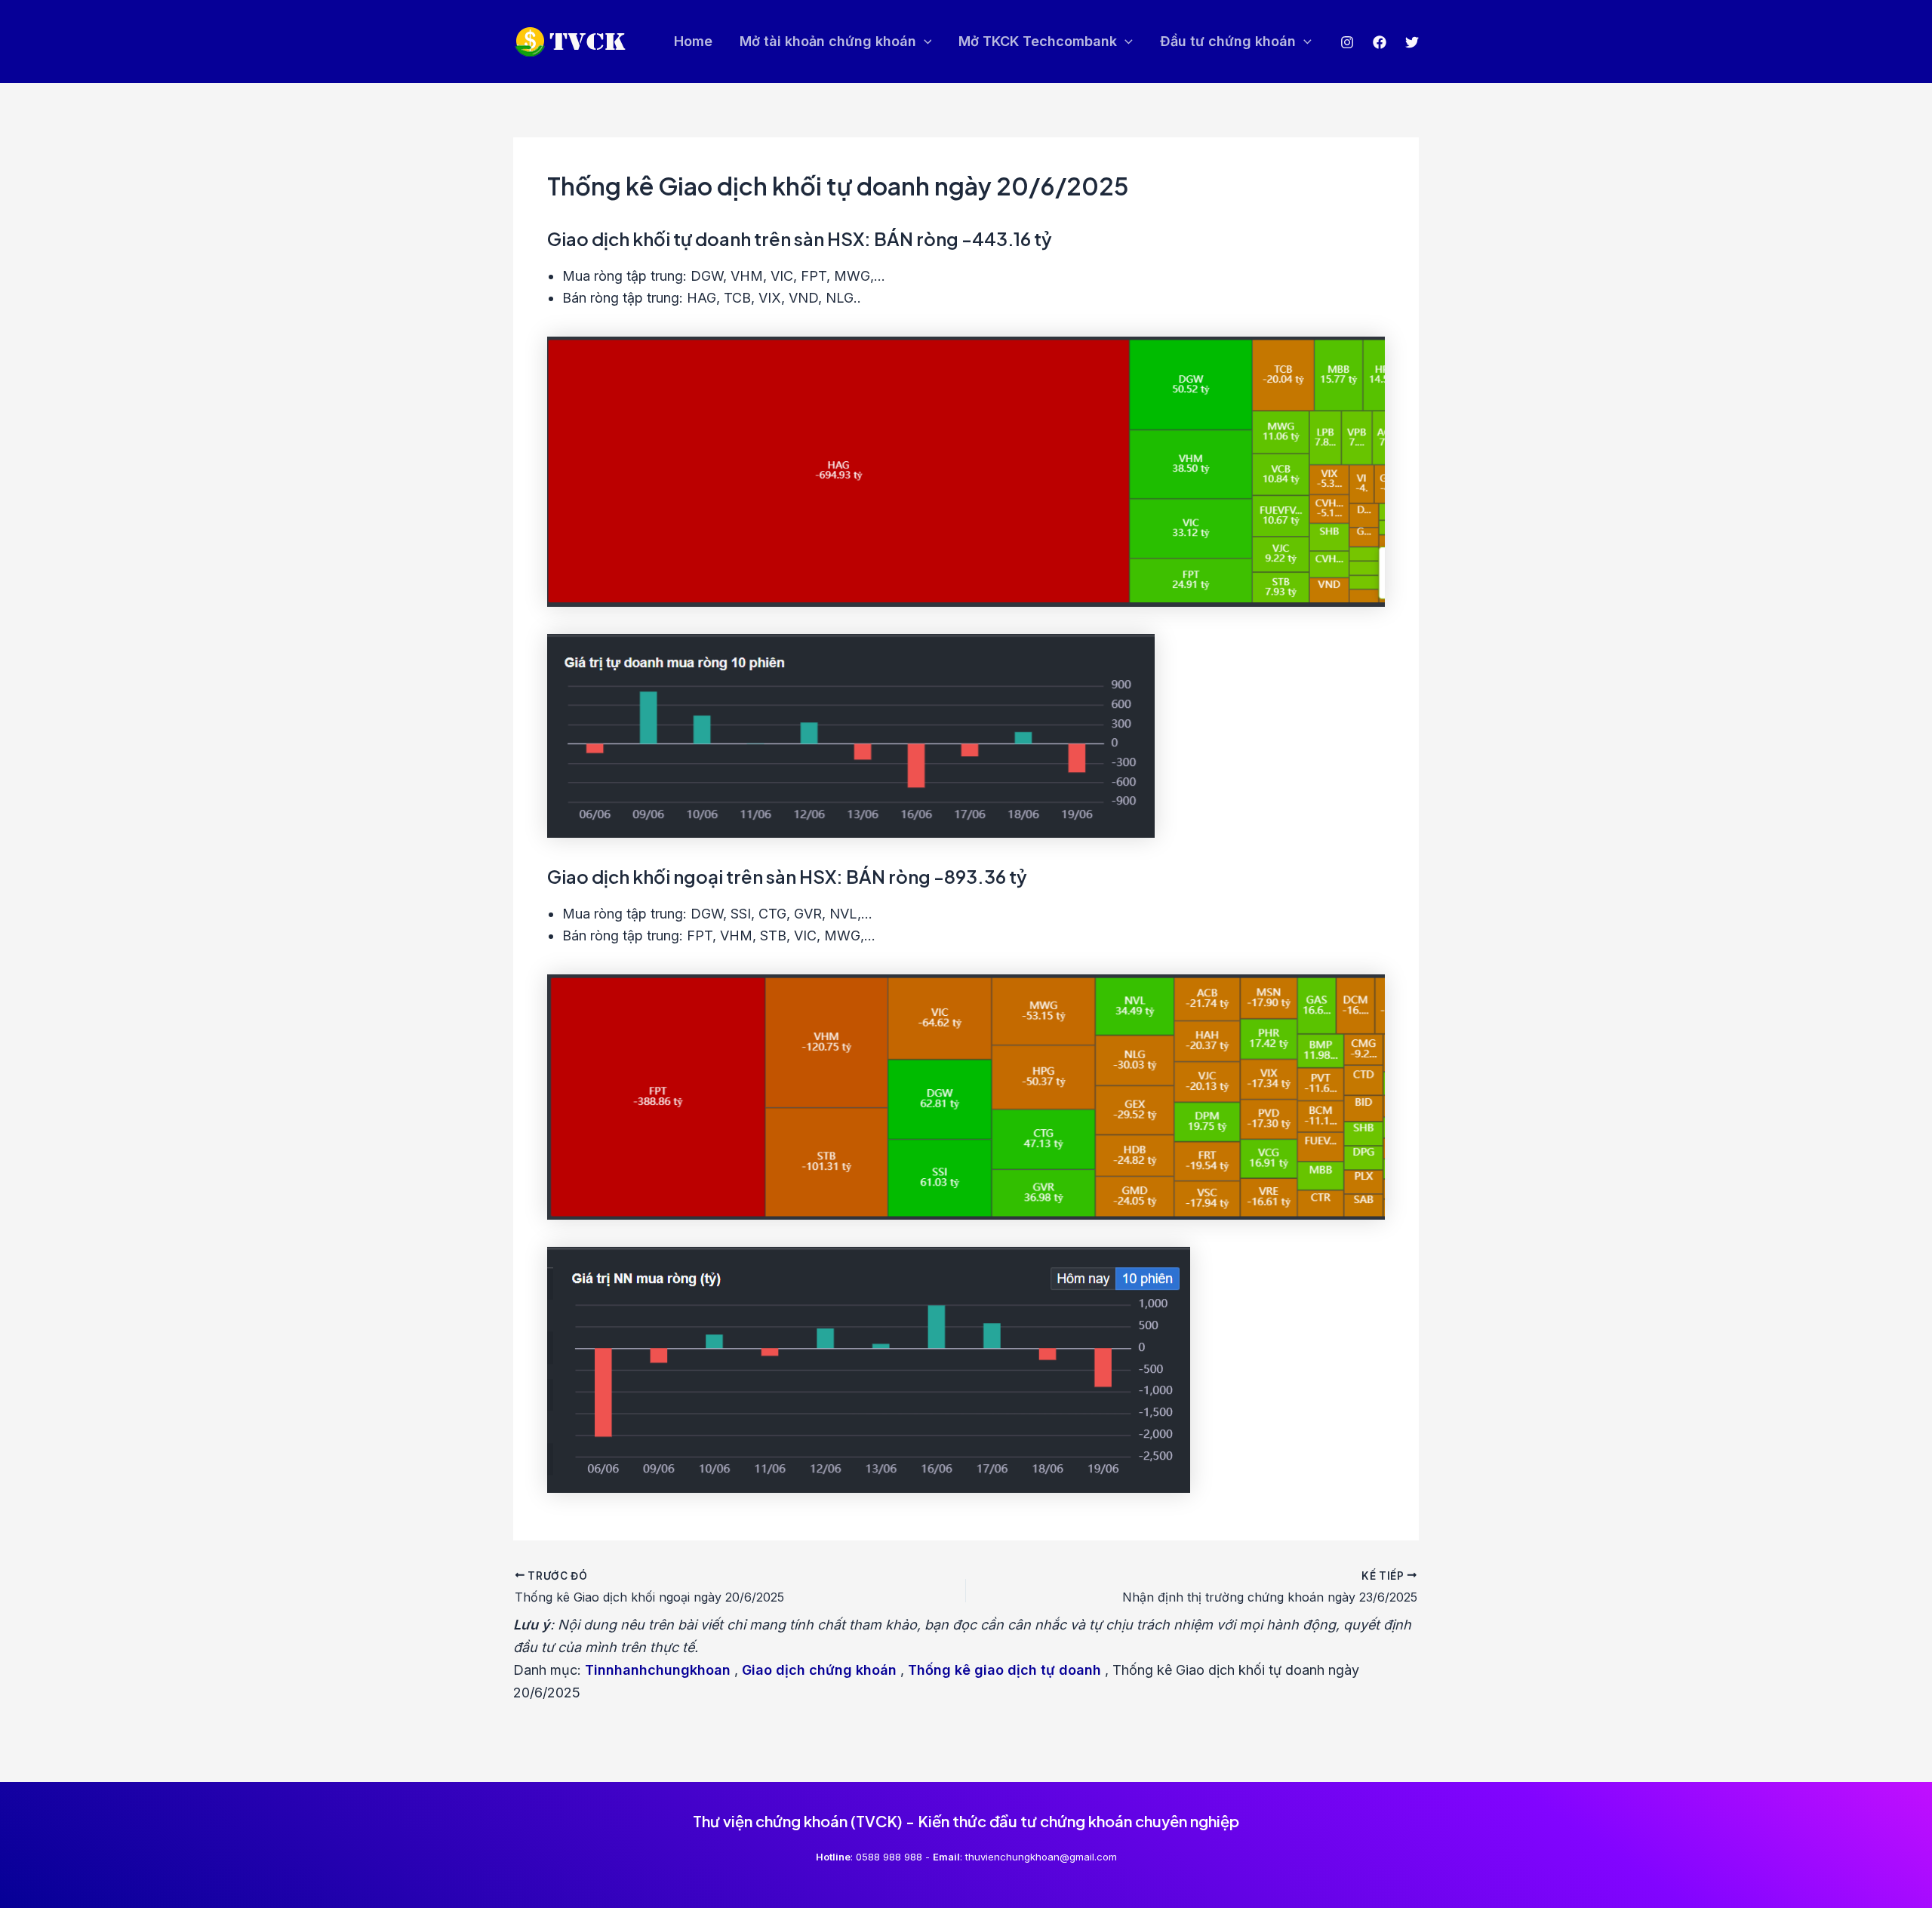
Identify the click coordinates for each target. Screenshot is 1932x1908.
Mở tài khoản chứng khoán (828, 41)
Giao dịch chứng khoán (819, 1670)
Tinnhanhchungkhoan (658, 1670)
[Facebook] (1380, 42)
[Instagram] (1347, 42)
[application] (924, 42)
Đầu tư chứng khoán (1228, 41)
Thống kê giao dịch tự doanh (1004, 1670)
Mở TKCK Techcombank (1038, 41)
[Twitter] (1412, 42)
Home (693, 41)
